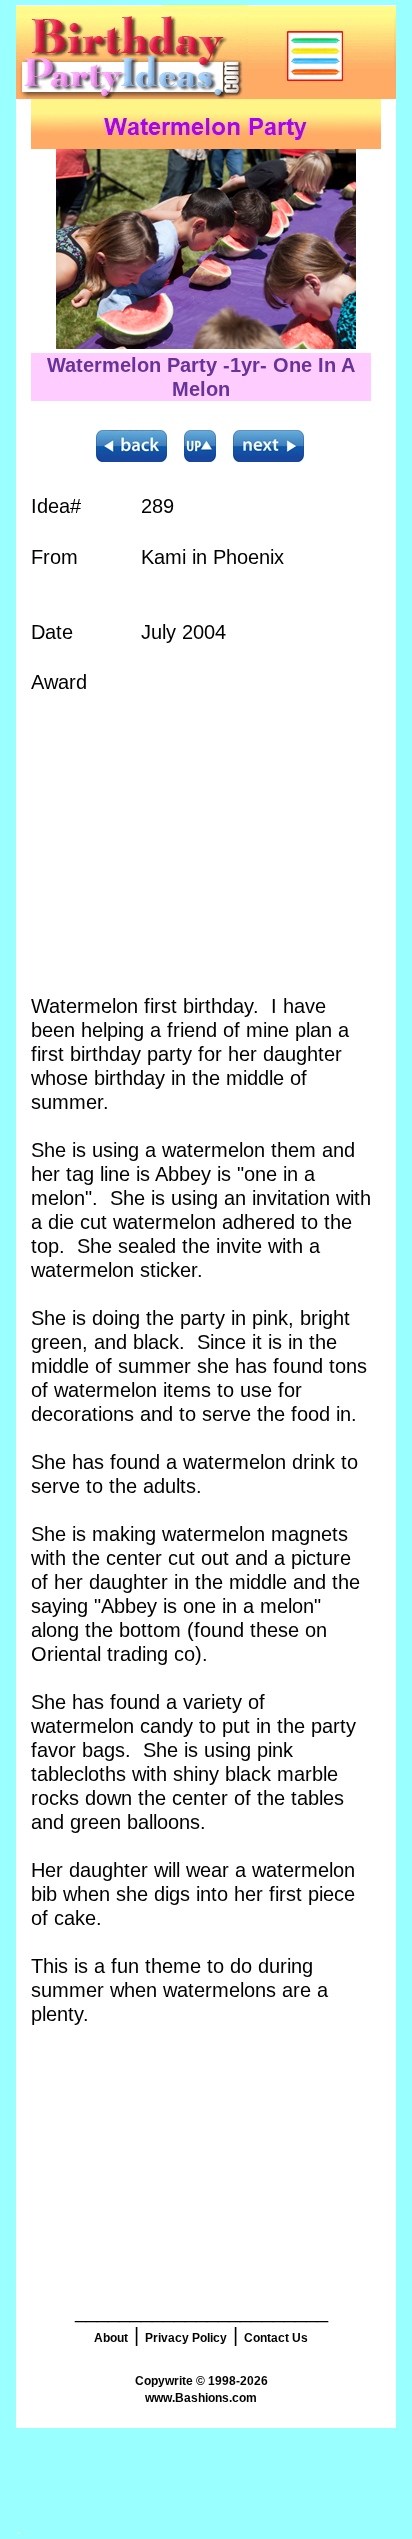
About (111, 2338)
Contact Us (276, 2338)
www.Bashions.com (201, 2398)
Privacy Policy (186, 2338)
